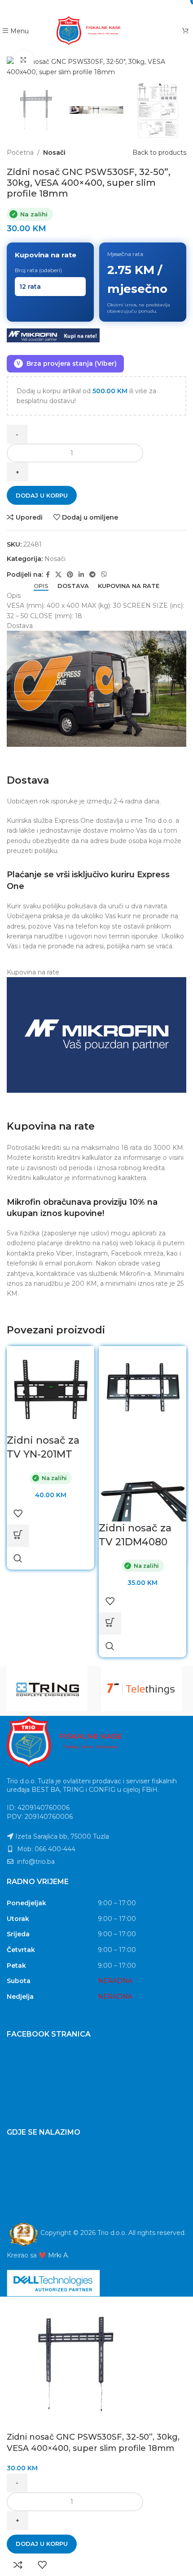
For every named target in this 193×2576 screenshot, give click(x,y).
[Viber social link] (128, 7)
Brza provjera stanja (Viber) (67, 364)
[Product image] (143, 1477)
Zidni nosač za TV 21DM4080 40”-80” (135, 1542)
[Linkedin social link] (102, 7)
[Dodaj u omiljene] (18, 1513)
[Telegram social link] (114, 7)
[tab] (41, 586)
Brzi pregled (18, 1558)
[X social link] (76, 7)
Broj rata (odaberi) (38, 270)
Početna (20, 153)
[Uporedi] (18, 2565)
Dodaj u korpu (42, 495)
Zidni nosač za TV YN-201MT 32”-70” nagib (43, 1454)
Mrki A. (59, 2255)
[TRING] (49, 1689)
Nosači (54, 153)
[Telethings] (144, 1689)
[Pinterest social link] (89, 7)
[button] (18, 1536)
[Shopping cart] (185, 31)
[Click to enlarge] (24, 60)
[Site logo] (97, 30)
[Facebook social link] (64, 7)
